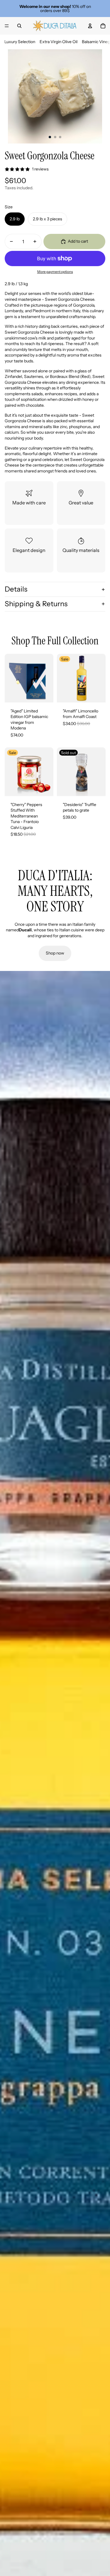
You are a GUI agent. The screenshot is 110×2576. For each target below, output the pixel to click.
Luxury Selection (20, 42)
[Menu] (7, 26)
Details (16, 589)
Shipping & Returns (36, 604)
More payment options (55, 272)
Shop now (55, 953)
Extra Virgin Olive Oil (59, 42)
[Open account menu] (90, 26)
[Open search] (19, 26)
